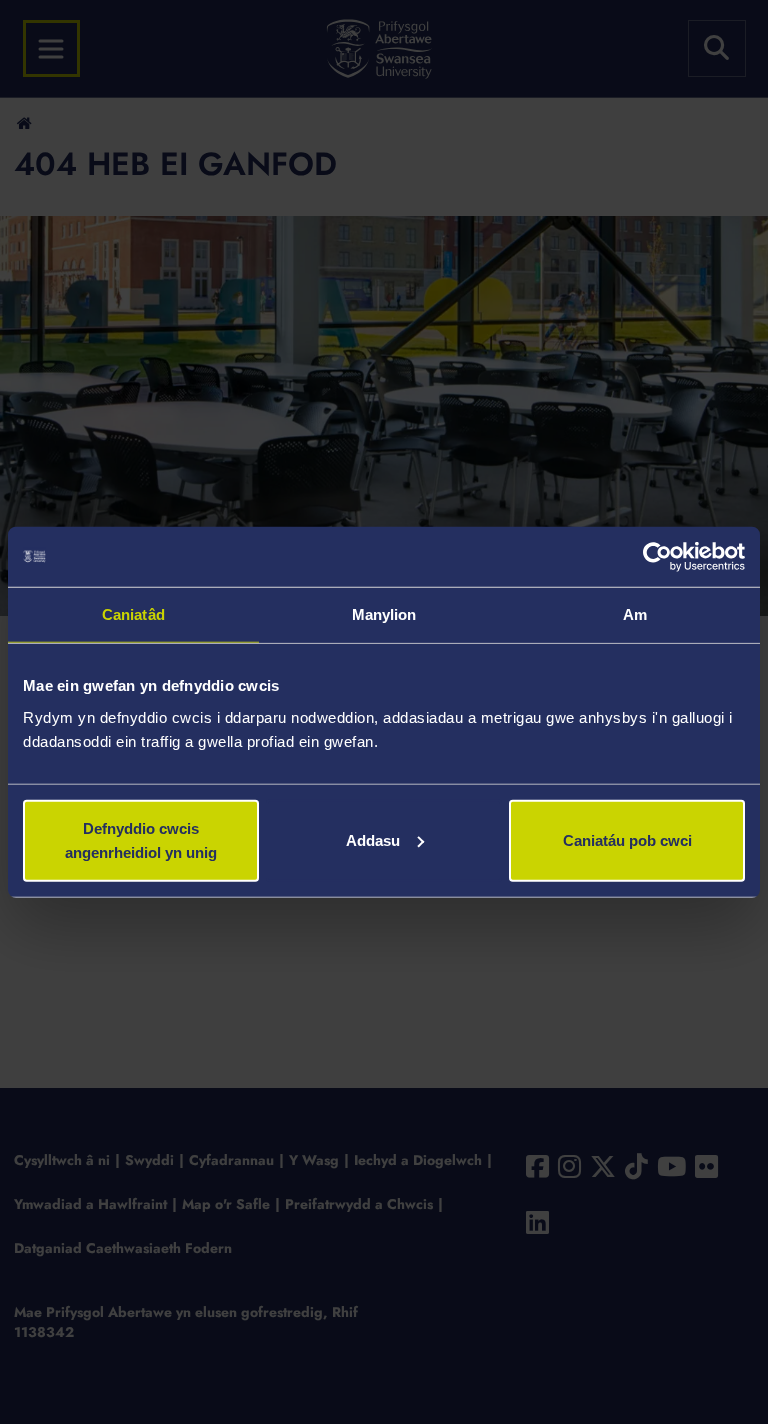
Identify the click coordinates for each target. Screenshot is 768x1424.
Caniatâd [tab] (133, 614)
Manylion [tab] (384, 614)
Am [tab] (635, 614)
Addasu (373, 839)
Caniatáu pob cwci (627, 839)
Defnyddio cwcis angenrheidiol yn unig (141, 839)
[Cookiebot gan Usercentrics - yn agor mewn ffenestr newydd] (657, 557)
